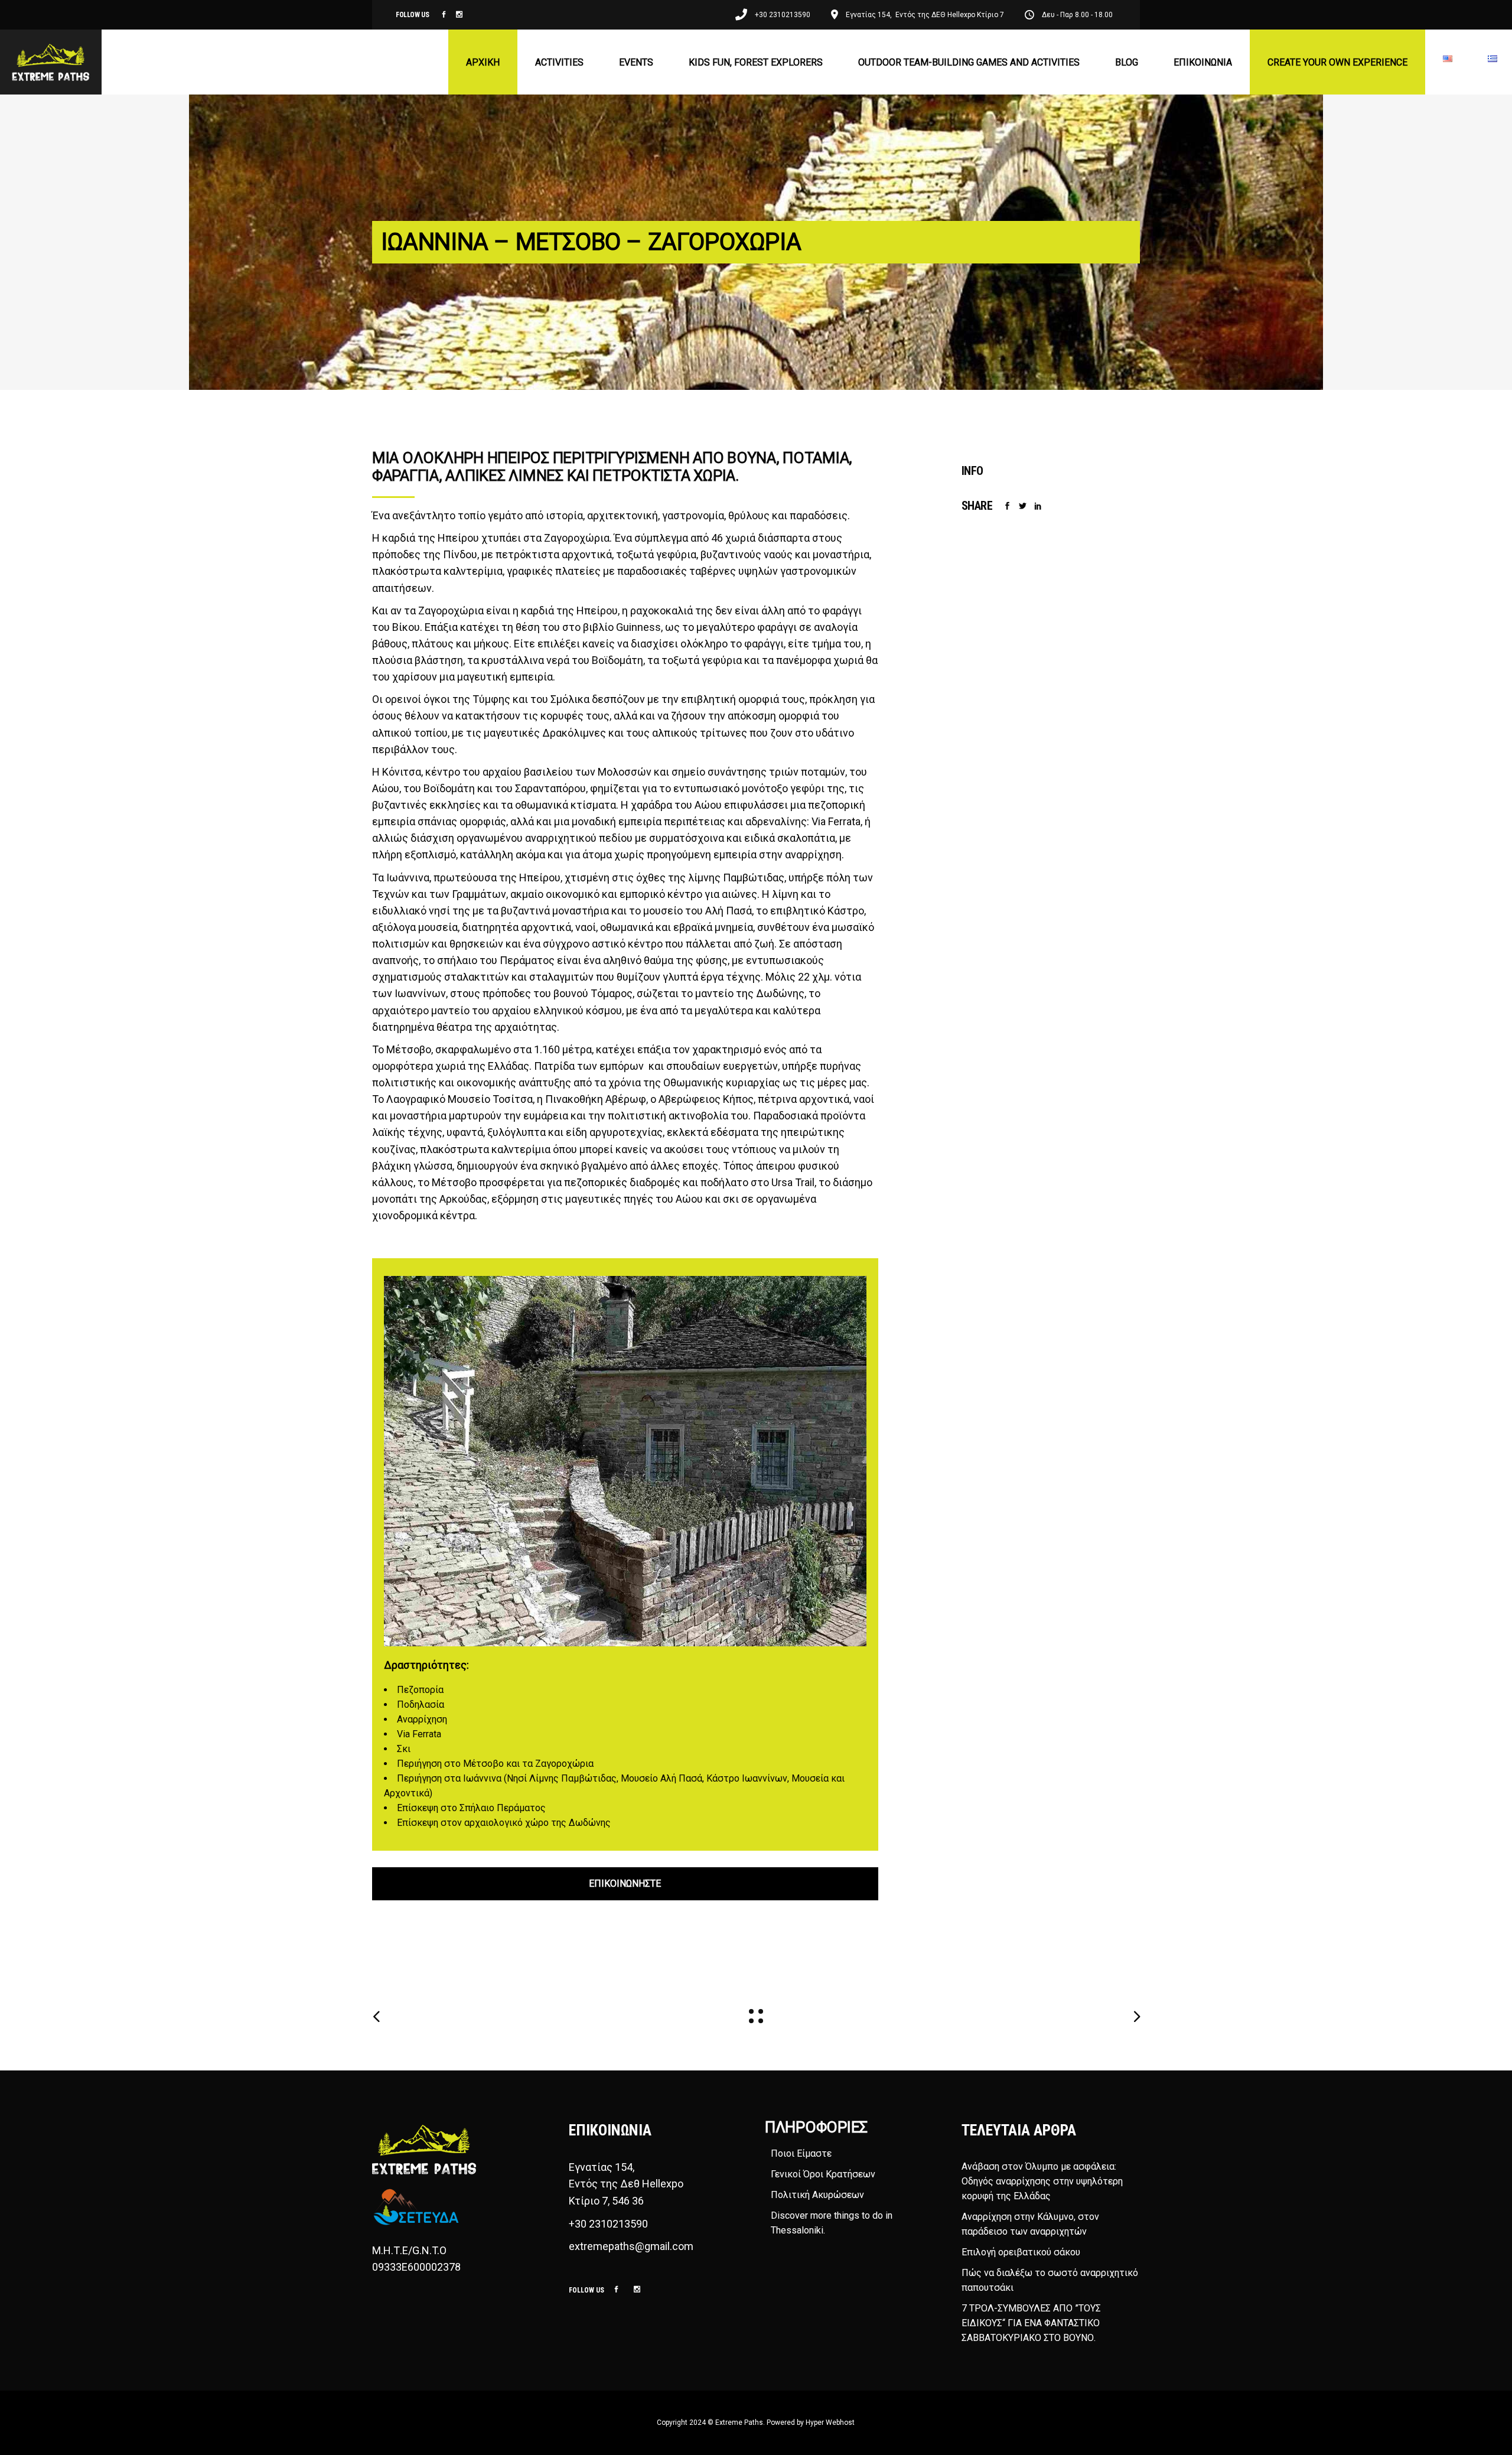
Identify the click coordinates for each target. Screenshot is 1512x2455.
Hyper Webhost (830, 2423)
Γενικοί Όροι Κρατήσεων (823, 2174)
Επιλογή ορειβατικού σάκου (1021, 2252)
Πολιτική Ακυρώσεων (817, 2195)
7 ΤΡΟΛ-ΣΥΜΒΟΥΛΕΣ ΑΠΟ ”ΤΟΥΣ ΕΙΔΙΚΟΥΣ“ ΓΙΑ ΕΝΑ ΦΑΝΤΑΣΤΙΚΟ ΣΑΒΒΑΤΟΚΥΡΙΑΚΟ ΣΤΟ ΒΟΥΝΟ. (1031, 2323)
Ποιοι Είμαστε (801, 2153)
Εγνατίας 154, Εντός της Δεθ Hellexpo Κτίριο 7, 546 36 (627, 2184)
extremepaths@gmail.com (631, 2246)
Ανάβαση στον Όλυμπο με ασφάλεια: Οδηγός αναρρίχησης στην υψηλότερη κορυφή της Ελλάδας (1042, 2181)
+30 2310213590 (608, 2224)
